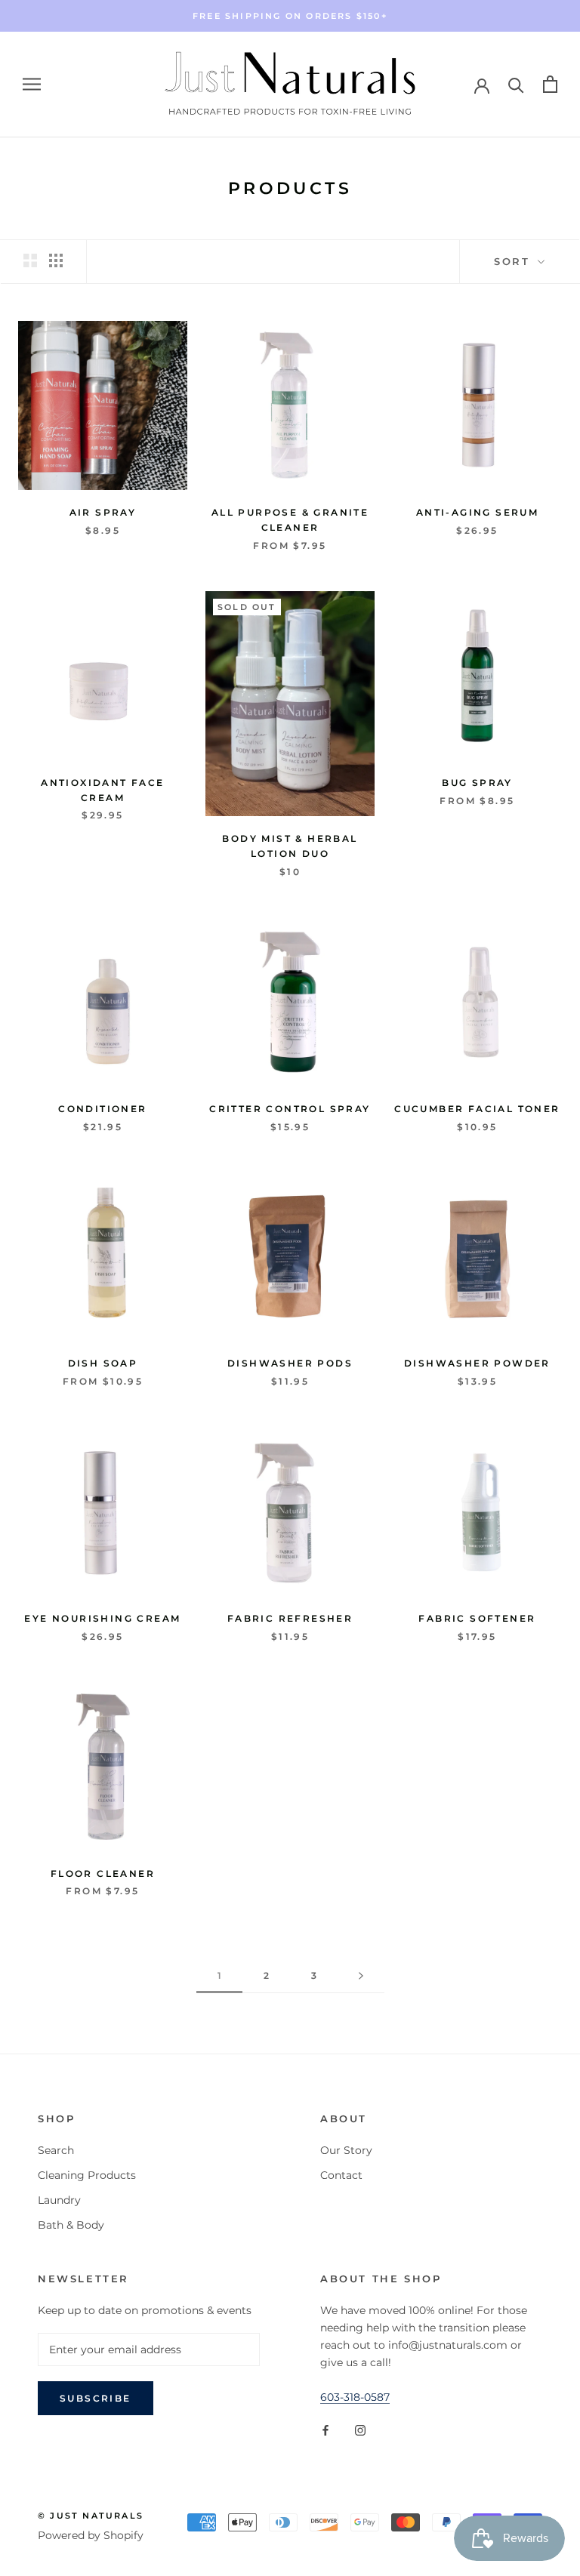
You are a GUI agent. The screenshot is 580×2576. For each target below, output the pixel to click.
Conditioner (102, 1109)
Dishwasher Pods (290, 1363)
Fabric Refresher (290, 1618)
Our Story (346, 2150)
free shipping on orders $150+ (290, 16)
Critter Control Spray (290, 1109)
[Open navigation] (32, 84)
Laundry (59, 2200)
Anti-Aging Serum (477, 512)
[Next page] (361, 1976)
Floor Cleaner (103, 1873)
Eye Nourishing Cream (102, 1618)
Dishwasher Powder (477, 1363)
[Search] (516, 84)
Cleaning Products (87, 2175)
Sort (514, 261)
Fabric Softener (477, 1618)
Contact (341, 2175)
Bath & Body (71, 2225)
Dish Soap (103, 1363)
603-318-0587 (355, 2397)
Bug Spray (477, 783)
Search (56, 2150)
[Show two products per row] (30, 260)
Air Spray (103, 512)
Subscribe (96, 2398)
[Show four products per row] (56, 260)
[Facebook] (325, 2430)
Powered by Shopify (91, 2535)
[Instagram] (360, 2430)
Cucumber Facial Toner (477, 1109)
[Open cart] (550, 84)
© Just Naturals (91, 2516)
